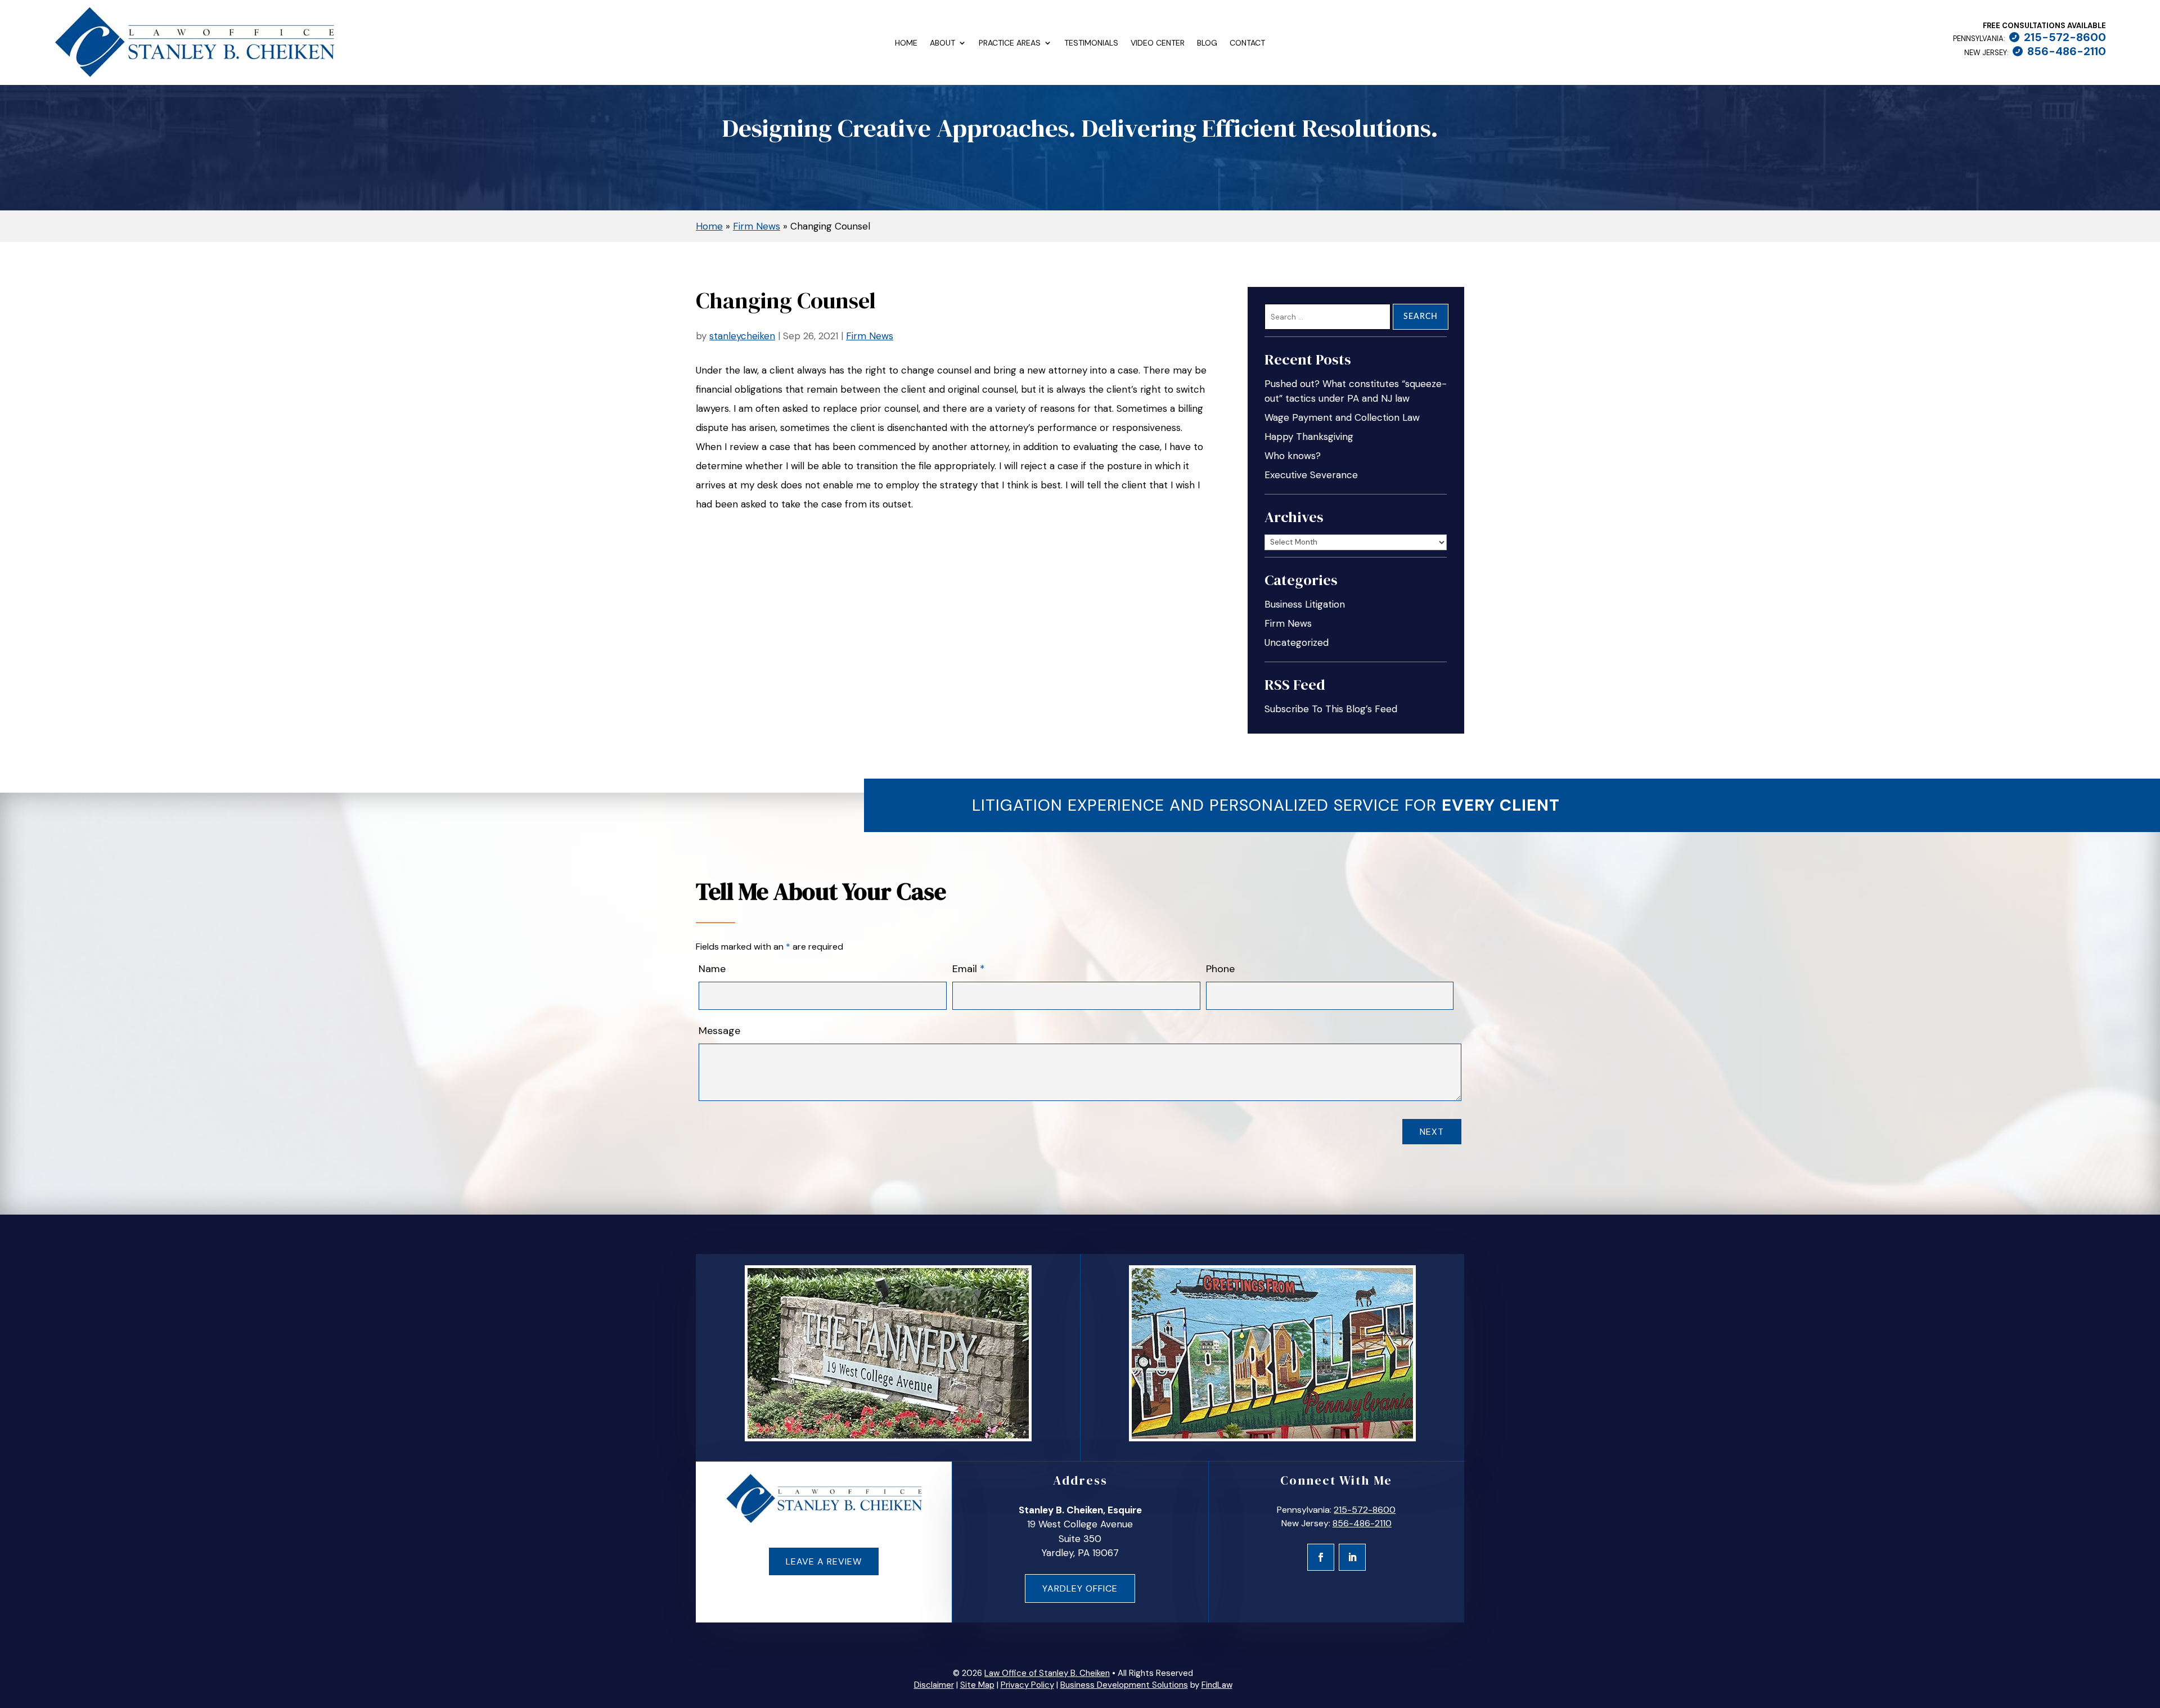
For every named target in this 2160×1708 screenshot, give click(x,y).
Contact (1247, 43)
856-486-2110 (2067, 51)
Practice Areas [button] (1010, 43)
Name (712, 969)
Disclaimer (934, 1685)
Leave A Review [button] (824, 1561)
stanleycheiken (742, 336)
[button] (2146, 1626)
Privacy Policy (1027, 1685)
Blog (1207, 43)
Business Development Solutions (1124, 1685)
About (942, 43)
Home (906, 43)
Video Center (1158, 43)
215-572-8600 (2065, 37)
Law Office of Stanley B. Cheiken (1047, 1673)
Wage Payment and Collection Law (1342, 417)
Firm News (870, 336)
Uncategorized (1297, 642)
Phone (1220, 969)
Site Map (977, 1685)
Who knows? (1293, 456)
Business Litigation (1305, 604)
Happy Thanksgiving (1309, 437)
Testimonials (1091, 43)
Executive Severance (1311, 475)
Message (719, 1031)
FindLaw (1217, 1685)
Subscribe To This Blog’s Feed (1331, 709)
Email (969, 969)
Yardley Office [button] (1080, 1588)
